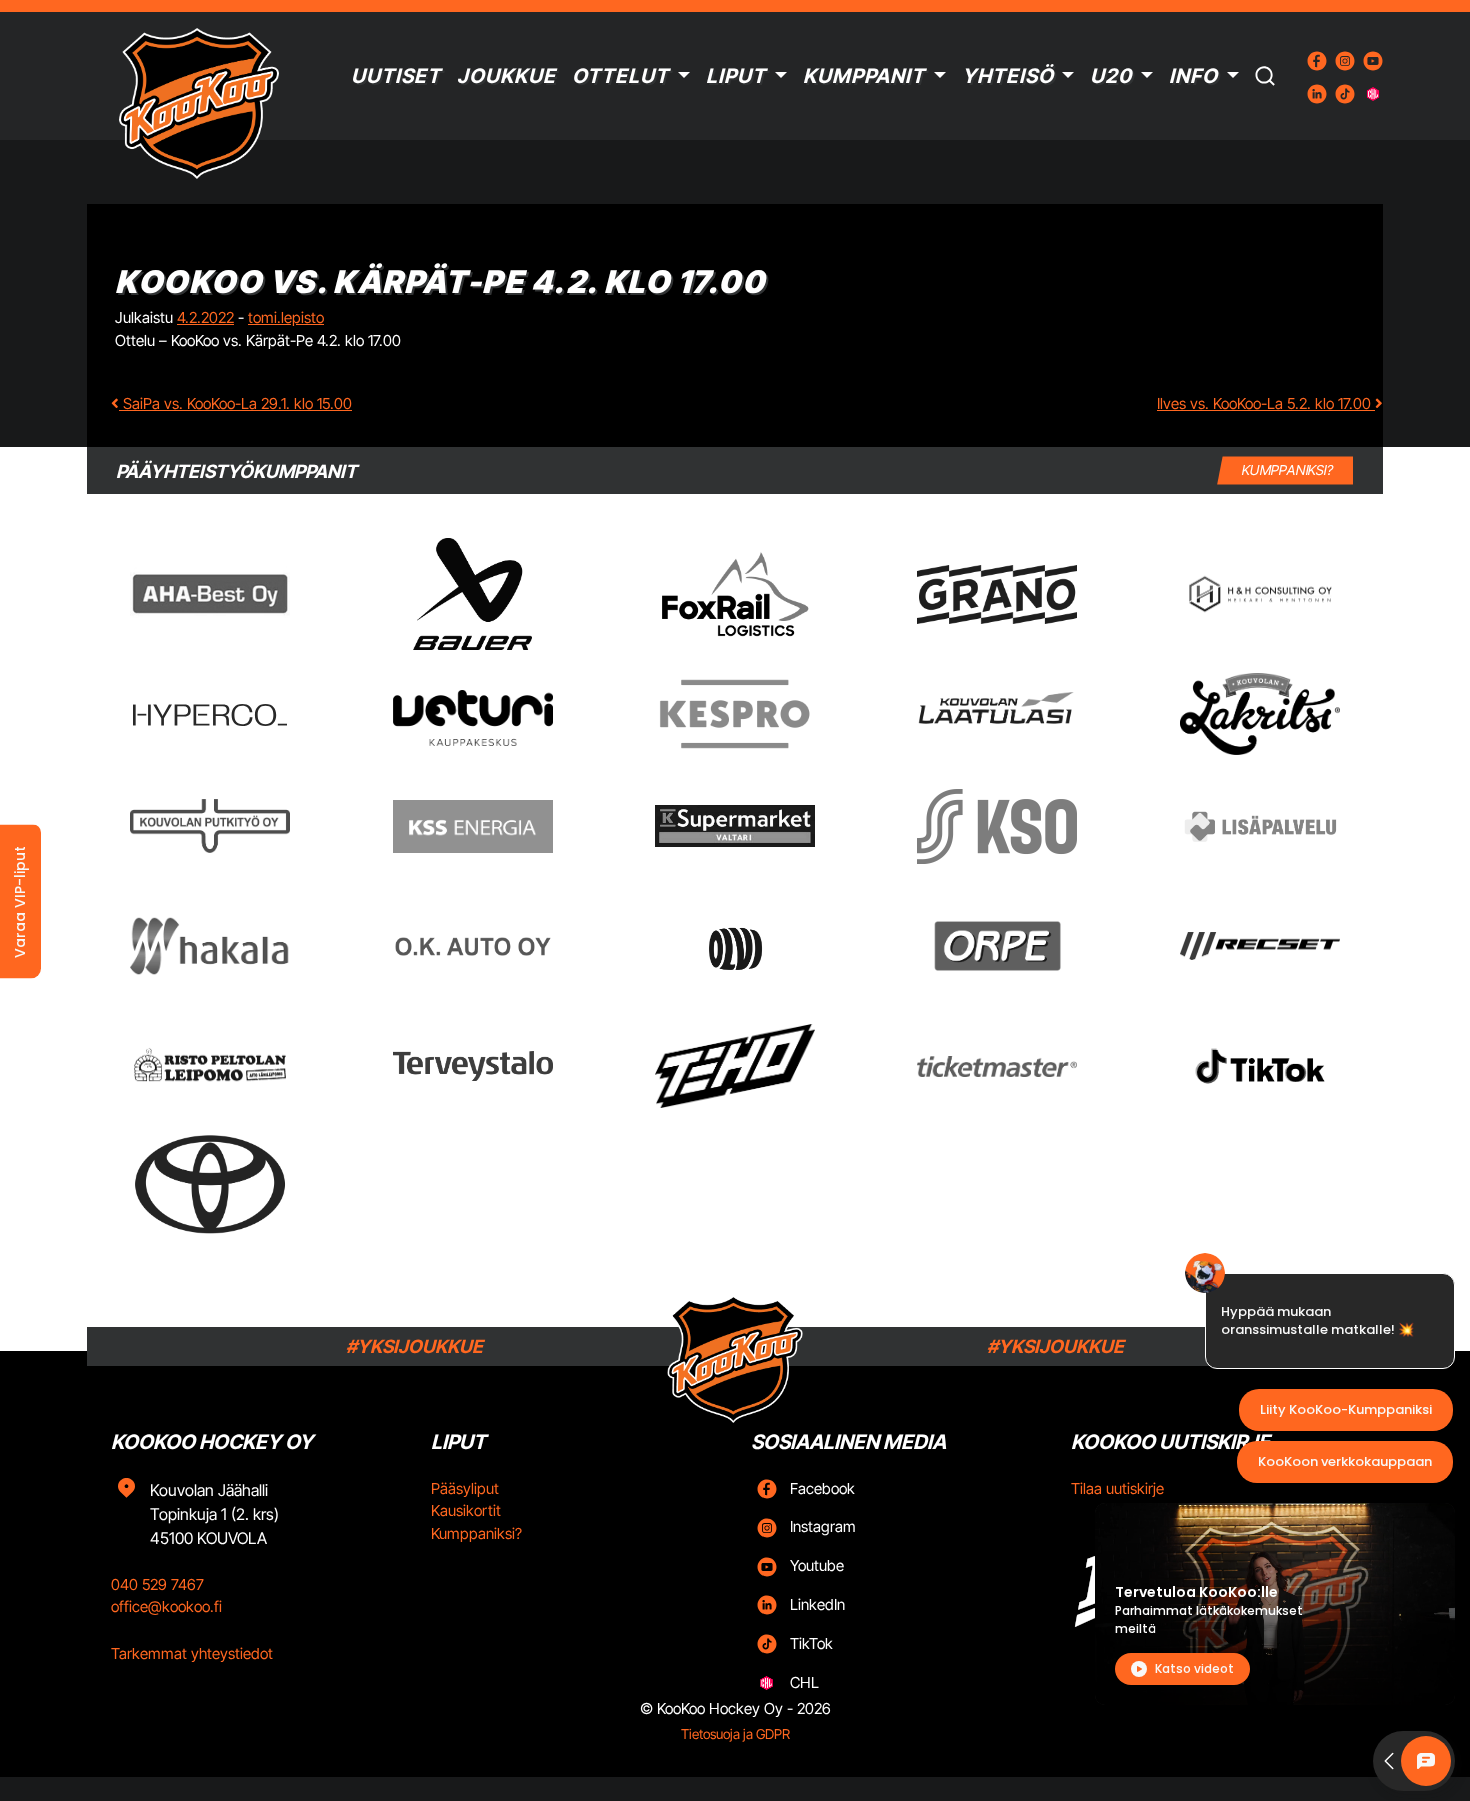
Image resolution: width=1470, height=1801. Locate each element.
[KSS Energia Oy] (473, 826)
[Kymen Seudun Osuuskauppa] (997, 826)
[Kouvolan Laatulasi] (997, 714)
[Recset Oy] (1260, 946)
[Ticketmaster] (997, 1066)
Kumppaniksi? (476, 1533)
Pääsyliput (465, 1488)
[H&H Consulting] (1260, 594)
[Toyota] (210, 1184)
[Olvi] (734, 946)
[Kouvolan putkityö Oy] (210, 826)
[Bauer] (472, 594)
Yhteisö (1008, 76)
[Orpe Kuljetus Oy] (997, 946)
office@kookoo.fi (166, 1606)
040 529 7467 (157, 1584)
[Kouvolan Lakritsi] (1260, 714)
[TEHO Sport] (735, 1066)
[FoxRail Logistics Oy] (735, 594)
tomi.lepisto (286, 317)
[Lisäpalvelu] (1260, 826)
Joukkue (506, 76)
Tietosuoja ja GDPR (735, 1734)
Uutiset (396, 76)
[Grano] (997, 594)
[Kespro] (735, 714)
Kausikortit (466, 1510)
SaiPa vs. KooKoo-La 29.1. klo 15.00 (235, 403)
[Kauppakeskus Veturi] (473, 714)
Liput (736, 76)
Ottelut (620, 76)
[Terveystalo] (473, 1066)
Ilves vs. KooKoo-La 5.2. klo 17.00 (1266, 403)
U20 (1111, 76)
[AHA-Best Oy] (210, 594)
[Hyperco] (210, 714)
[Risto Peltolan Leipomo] (210, 1066)
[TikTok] (1260, 1066)
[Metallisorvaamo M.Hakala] (210, 946)
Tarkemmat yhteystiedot (192, 1653)
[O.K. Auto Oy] (473, 946)
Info (1193, 76)
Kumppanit (864, 76)
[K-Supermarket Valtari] (735, 826)
